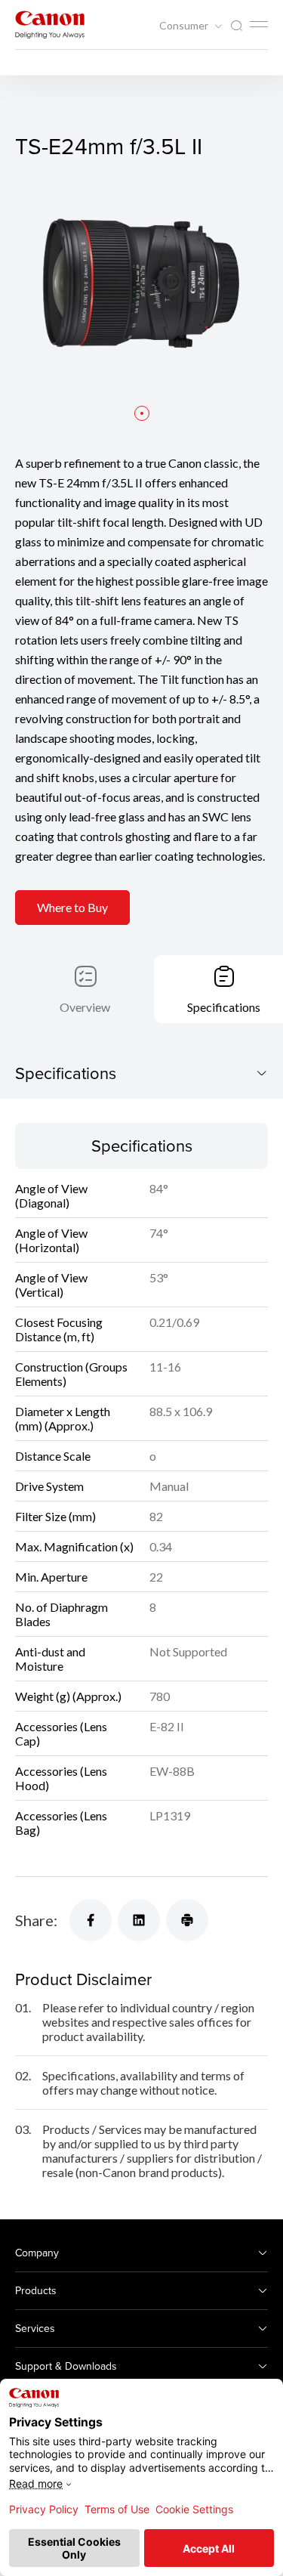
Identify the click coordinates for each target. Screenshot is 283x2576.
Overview (85, 1007)
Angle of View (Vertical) (51, 1285)
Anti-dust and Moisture (50, 1659)
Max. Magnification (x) (74, 1546)
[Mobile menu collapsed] (259, 24)
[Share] (91, 1920)
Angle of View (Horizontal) (51, 1240)
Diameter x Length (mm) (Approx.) (63, 1418)
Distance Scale (53, 1456)
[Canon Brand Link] (50, 25)
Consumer (185, 26)
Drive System (49, 1486)
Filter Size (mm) (55, 1516)
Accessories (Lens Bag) (61, 1823)
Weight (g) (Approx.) (68, 1696)
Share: (36, 1920)
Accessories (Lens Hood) (61, 1778)
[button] (142, 413)
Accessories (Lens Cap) (61, 1733)
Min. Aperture (51, 1577)
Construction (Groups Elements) (71, 1374)
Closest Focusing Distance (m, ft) (59, 1329)
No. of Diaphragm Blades (62, 1614)
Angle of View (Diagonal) (51, 1195)
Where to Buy (72, 907)
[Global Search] (236, 26)
